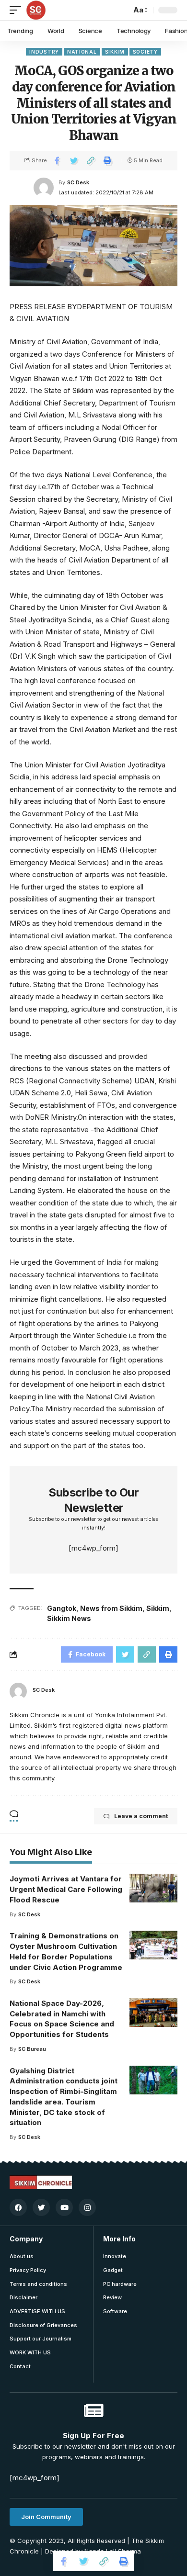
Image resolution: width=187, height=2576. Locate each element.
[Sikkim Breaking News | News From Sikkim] (36, 10)
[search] (121, 10)
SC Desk (78, 182)
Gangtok (62, 1608)
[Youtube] (64, 2207)
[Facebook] (18, 2207)
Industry (44, 52)
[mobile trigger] (18, 10)
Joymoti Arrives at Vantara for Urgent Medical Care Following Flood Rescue (66, 1889)
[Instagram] (87, 2207)
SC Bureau (32, 2049)
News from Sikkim (111, 1608)
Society (145, 52)
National (82, 52)
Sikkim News (69, 1618)
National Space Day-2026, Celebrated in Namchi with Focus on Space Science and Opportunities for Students (62, 2019)
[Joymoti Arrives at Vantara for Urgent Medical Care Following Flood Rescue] (153, 1888)
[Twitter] (41, 2207)
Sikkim (115, 52)
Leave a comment (141, 1816)
